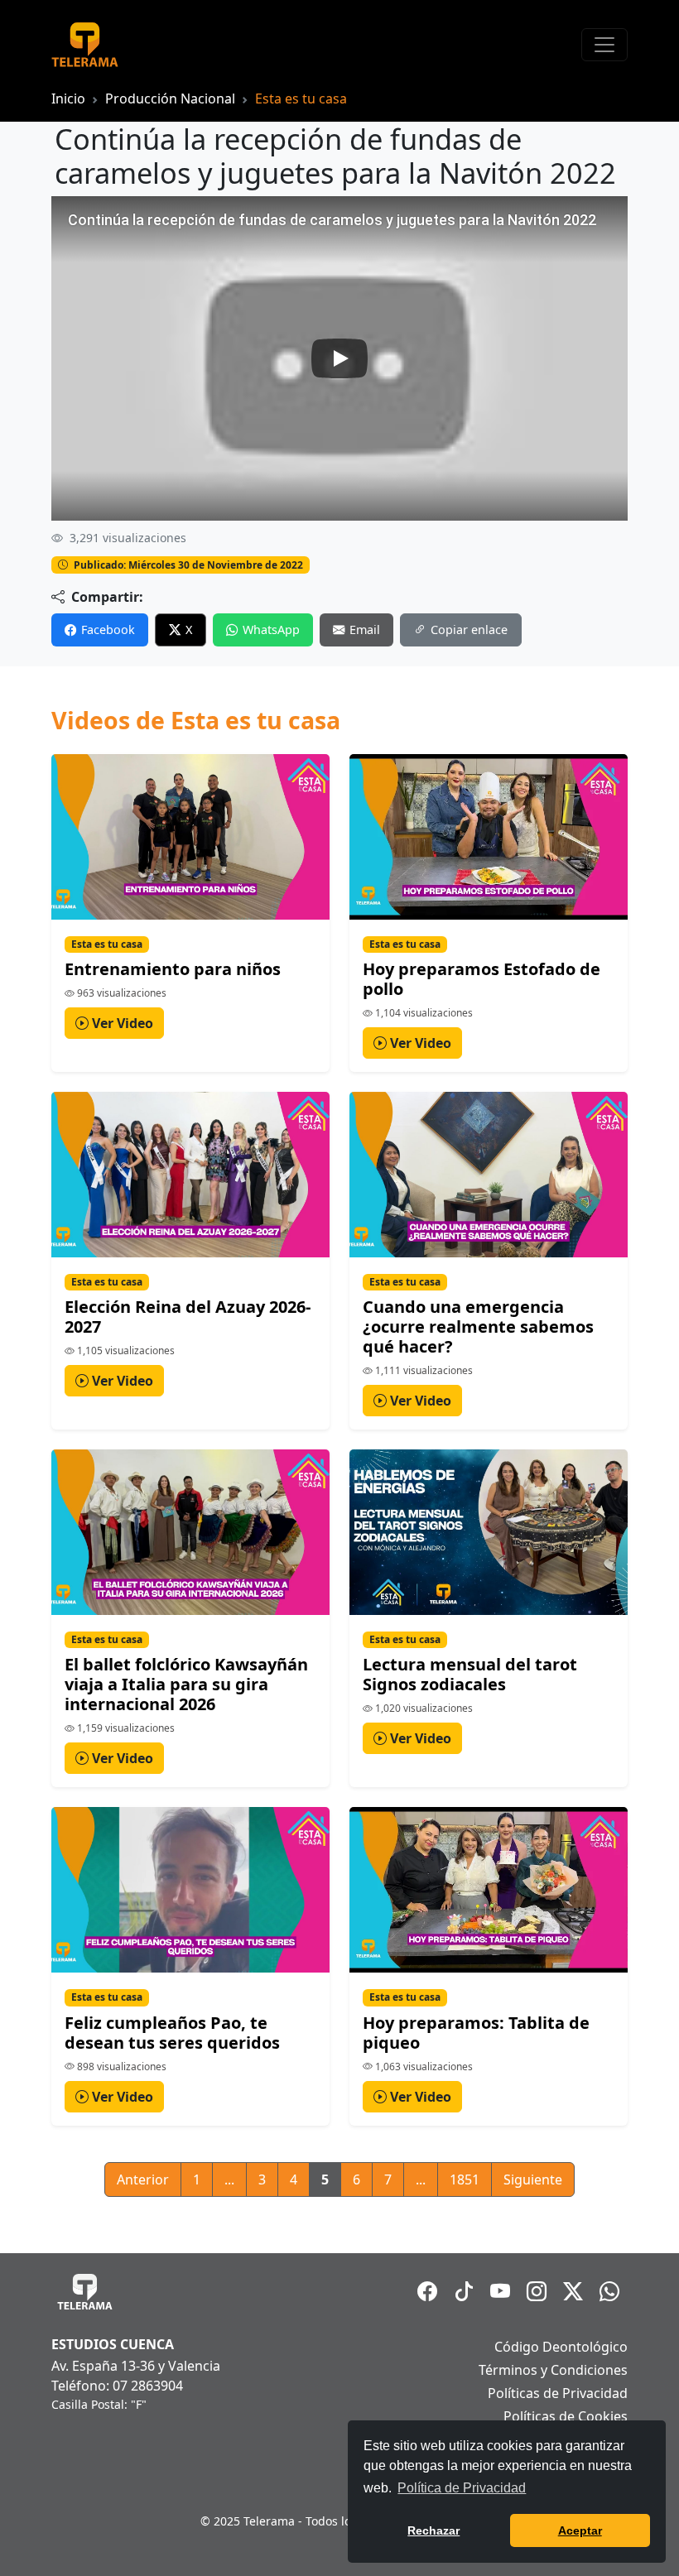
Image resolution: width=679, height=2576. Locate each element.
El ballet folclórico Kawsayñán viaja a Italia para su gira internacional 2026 (186, 1684)
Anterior (143, 2180)
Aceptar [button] (580, 2530)
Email (365, 630)
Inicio (68, 99)
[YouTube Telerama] (500, 2291)
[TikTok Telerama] (464, 2291)
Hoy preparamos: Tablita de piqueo (476, 2033)
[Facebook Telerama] (427, 2291)
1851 (465, 2180)
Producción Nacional (170, 99)
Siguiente (533, 2180)
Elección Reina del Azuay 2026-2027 (188, 1317)
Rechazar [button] (433, 2530)
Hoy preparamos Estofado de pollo (482, 979)
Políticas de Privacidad (558, 2393)
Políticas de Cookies (566, 2416)
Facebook (108, 630)
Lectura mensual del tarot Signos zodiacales (470, 1674)
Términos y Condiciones (553, 2370)
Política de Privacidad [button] (462, 2488)
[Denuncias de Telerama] (609, 2291)
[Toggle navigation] (604, 45)
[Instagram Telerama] (537, 2291)
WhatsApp (271, 630)
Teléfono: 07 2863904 (117, 2386)
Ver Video (121, 1023)
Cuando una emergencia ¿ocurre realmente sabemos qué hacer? (478, 1326)
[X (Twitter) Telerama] (573, 2291)
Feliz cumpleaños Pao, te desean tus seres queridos (172, 2033)
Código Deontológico (561, 2347)
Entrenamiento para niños (173, 969)
